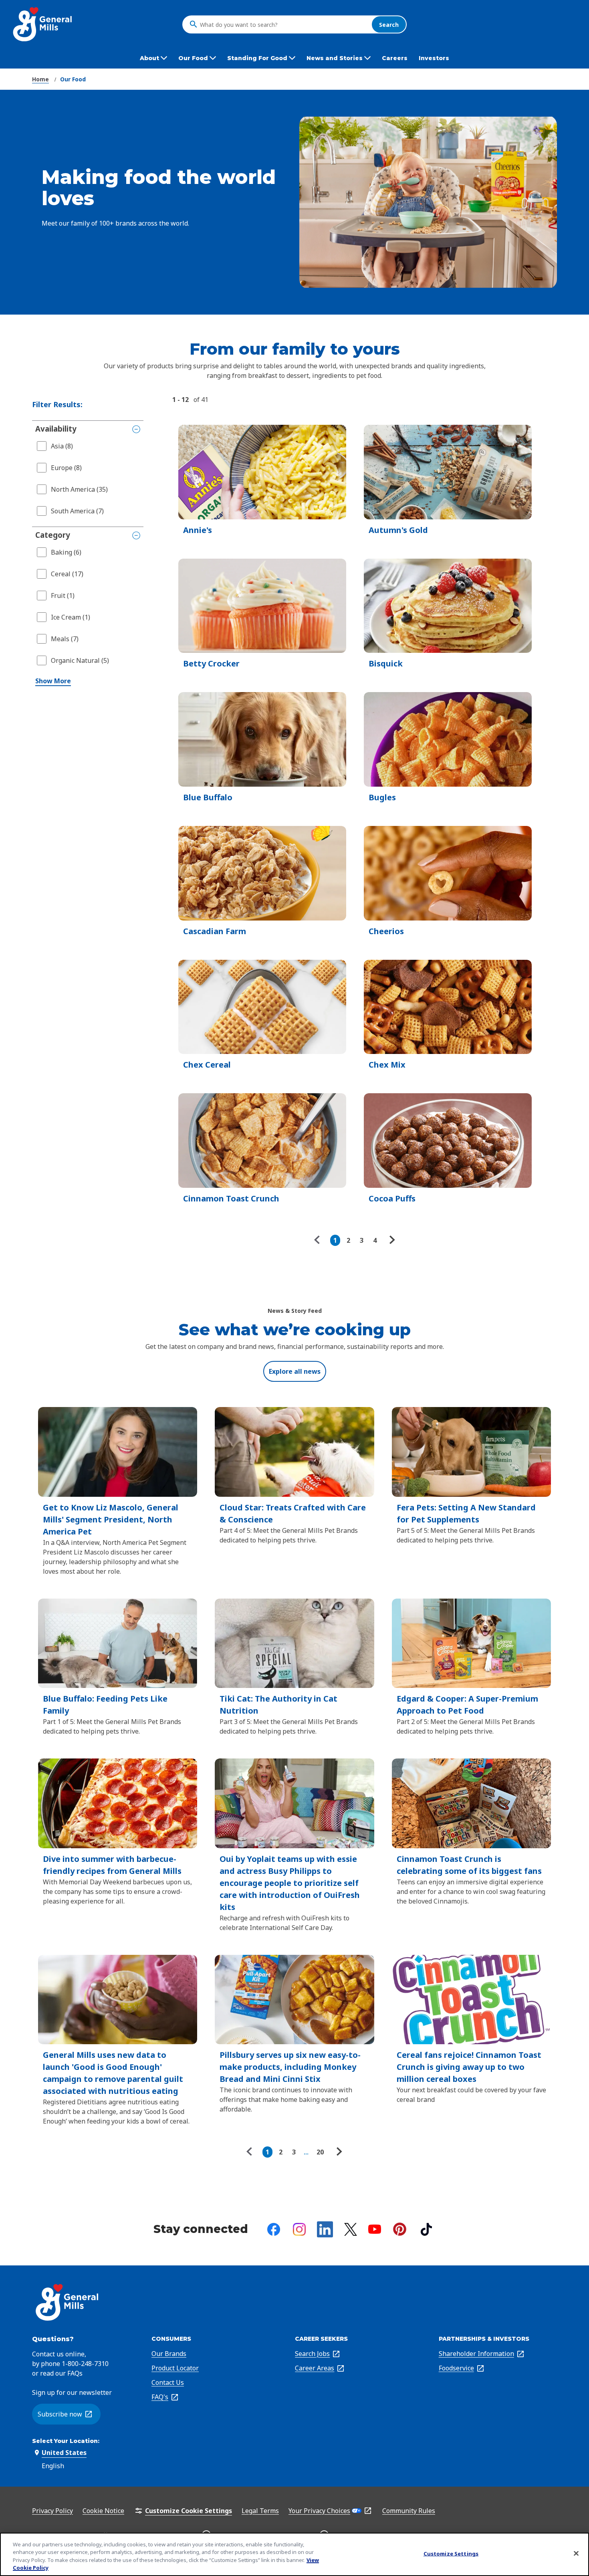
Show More (53, 681)
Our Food (73, 79)
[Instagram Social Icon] (299, 2229)
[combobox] (284, 24)
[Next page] (391, 1240)
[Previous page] (319, 1240)
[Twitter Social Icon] (351, 2229)
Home (40, 79)
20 (320, 2152)
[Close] (576, 2553)
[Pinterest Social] (400, 2229)
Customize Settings (451, 2554)
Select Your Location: (66, 2441)
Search (389, 24)
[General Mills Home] (43, 24)
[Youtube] (375, 2229)
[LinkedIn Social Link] (325, 2229)
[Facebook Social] (274, 2229)
